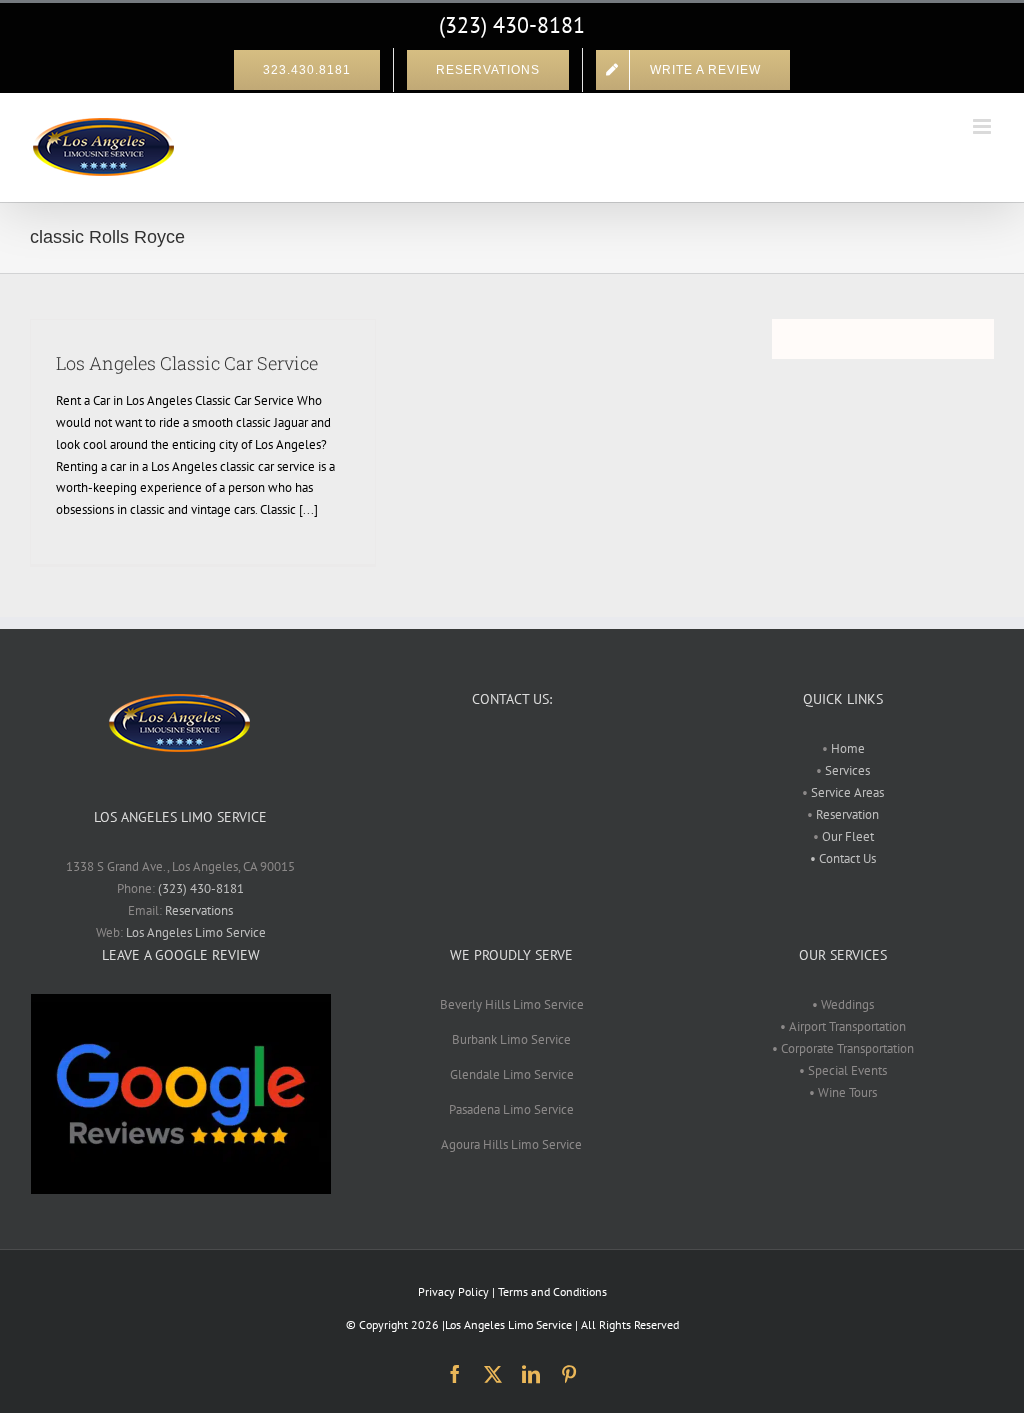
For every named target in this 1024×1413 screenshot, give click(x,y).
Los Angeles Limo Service (196, 932)
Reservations (199, 910)
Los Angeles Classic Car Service (187, 363)
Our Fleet (848, 836)
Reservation (847, 814)
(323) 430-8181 (512, 25)
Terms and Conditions (552, 1291)
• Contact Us (843, 858)
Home (848, 748)
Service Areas (846, 792)
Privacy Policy (453, 1291)
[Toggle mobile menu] (983, 126)
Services (846, 770)
